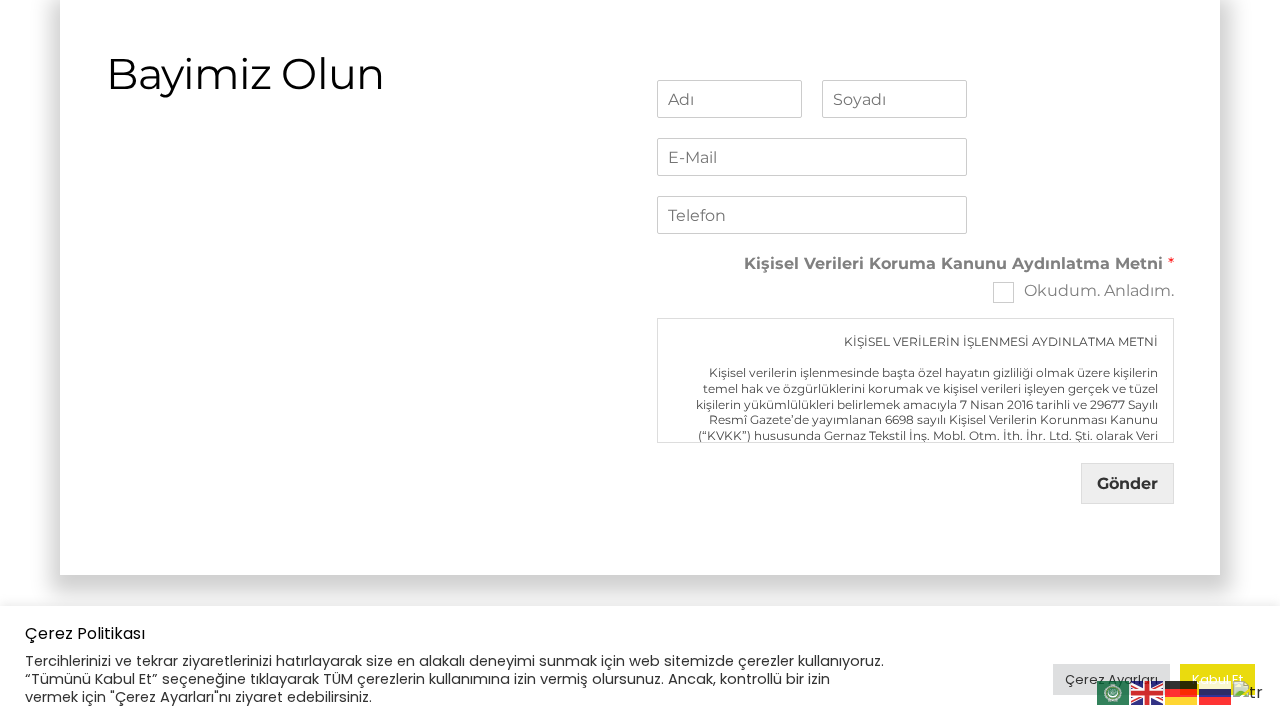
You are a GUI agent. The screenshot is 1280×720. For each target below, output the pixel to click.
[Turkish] (1249, 691)
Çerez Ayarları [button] (1111, 679)
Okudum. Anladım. (1099, 290)
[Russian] (1216, 691)
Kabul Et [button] (1217, 679)
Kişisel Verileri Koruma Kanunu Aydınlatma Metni (959, 263)
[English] (1148, 691)
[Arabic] (1114, 691)
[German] (1182, 691)
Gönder (1127, 483)
